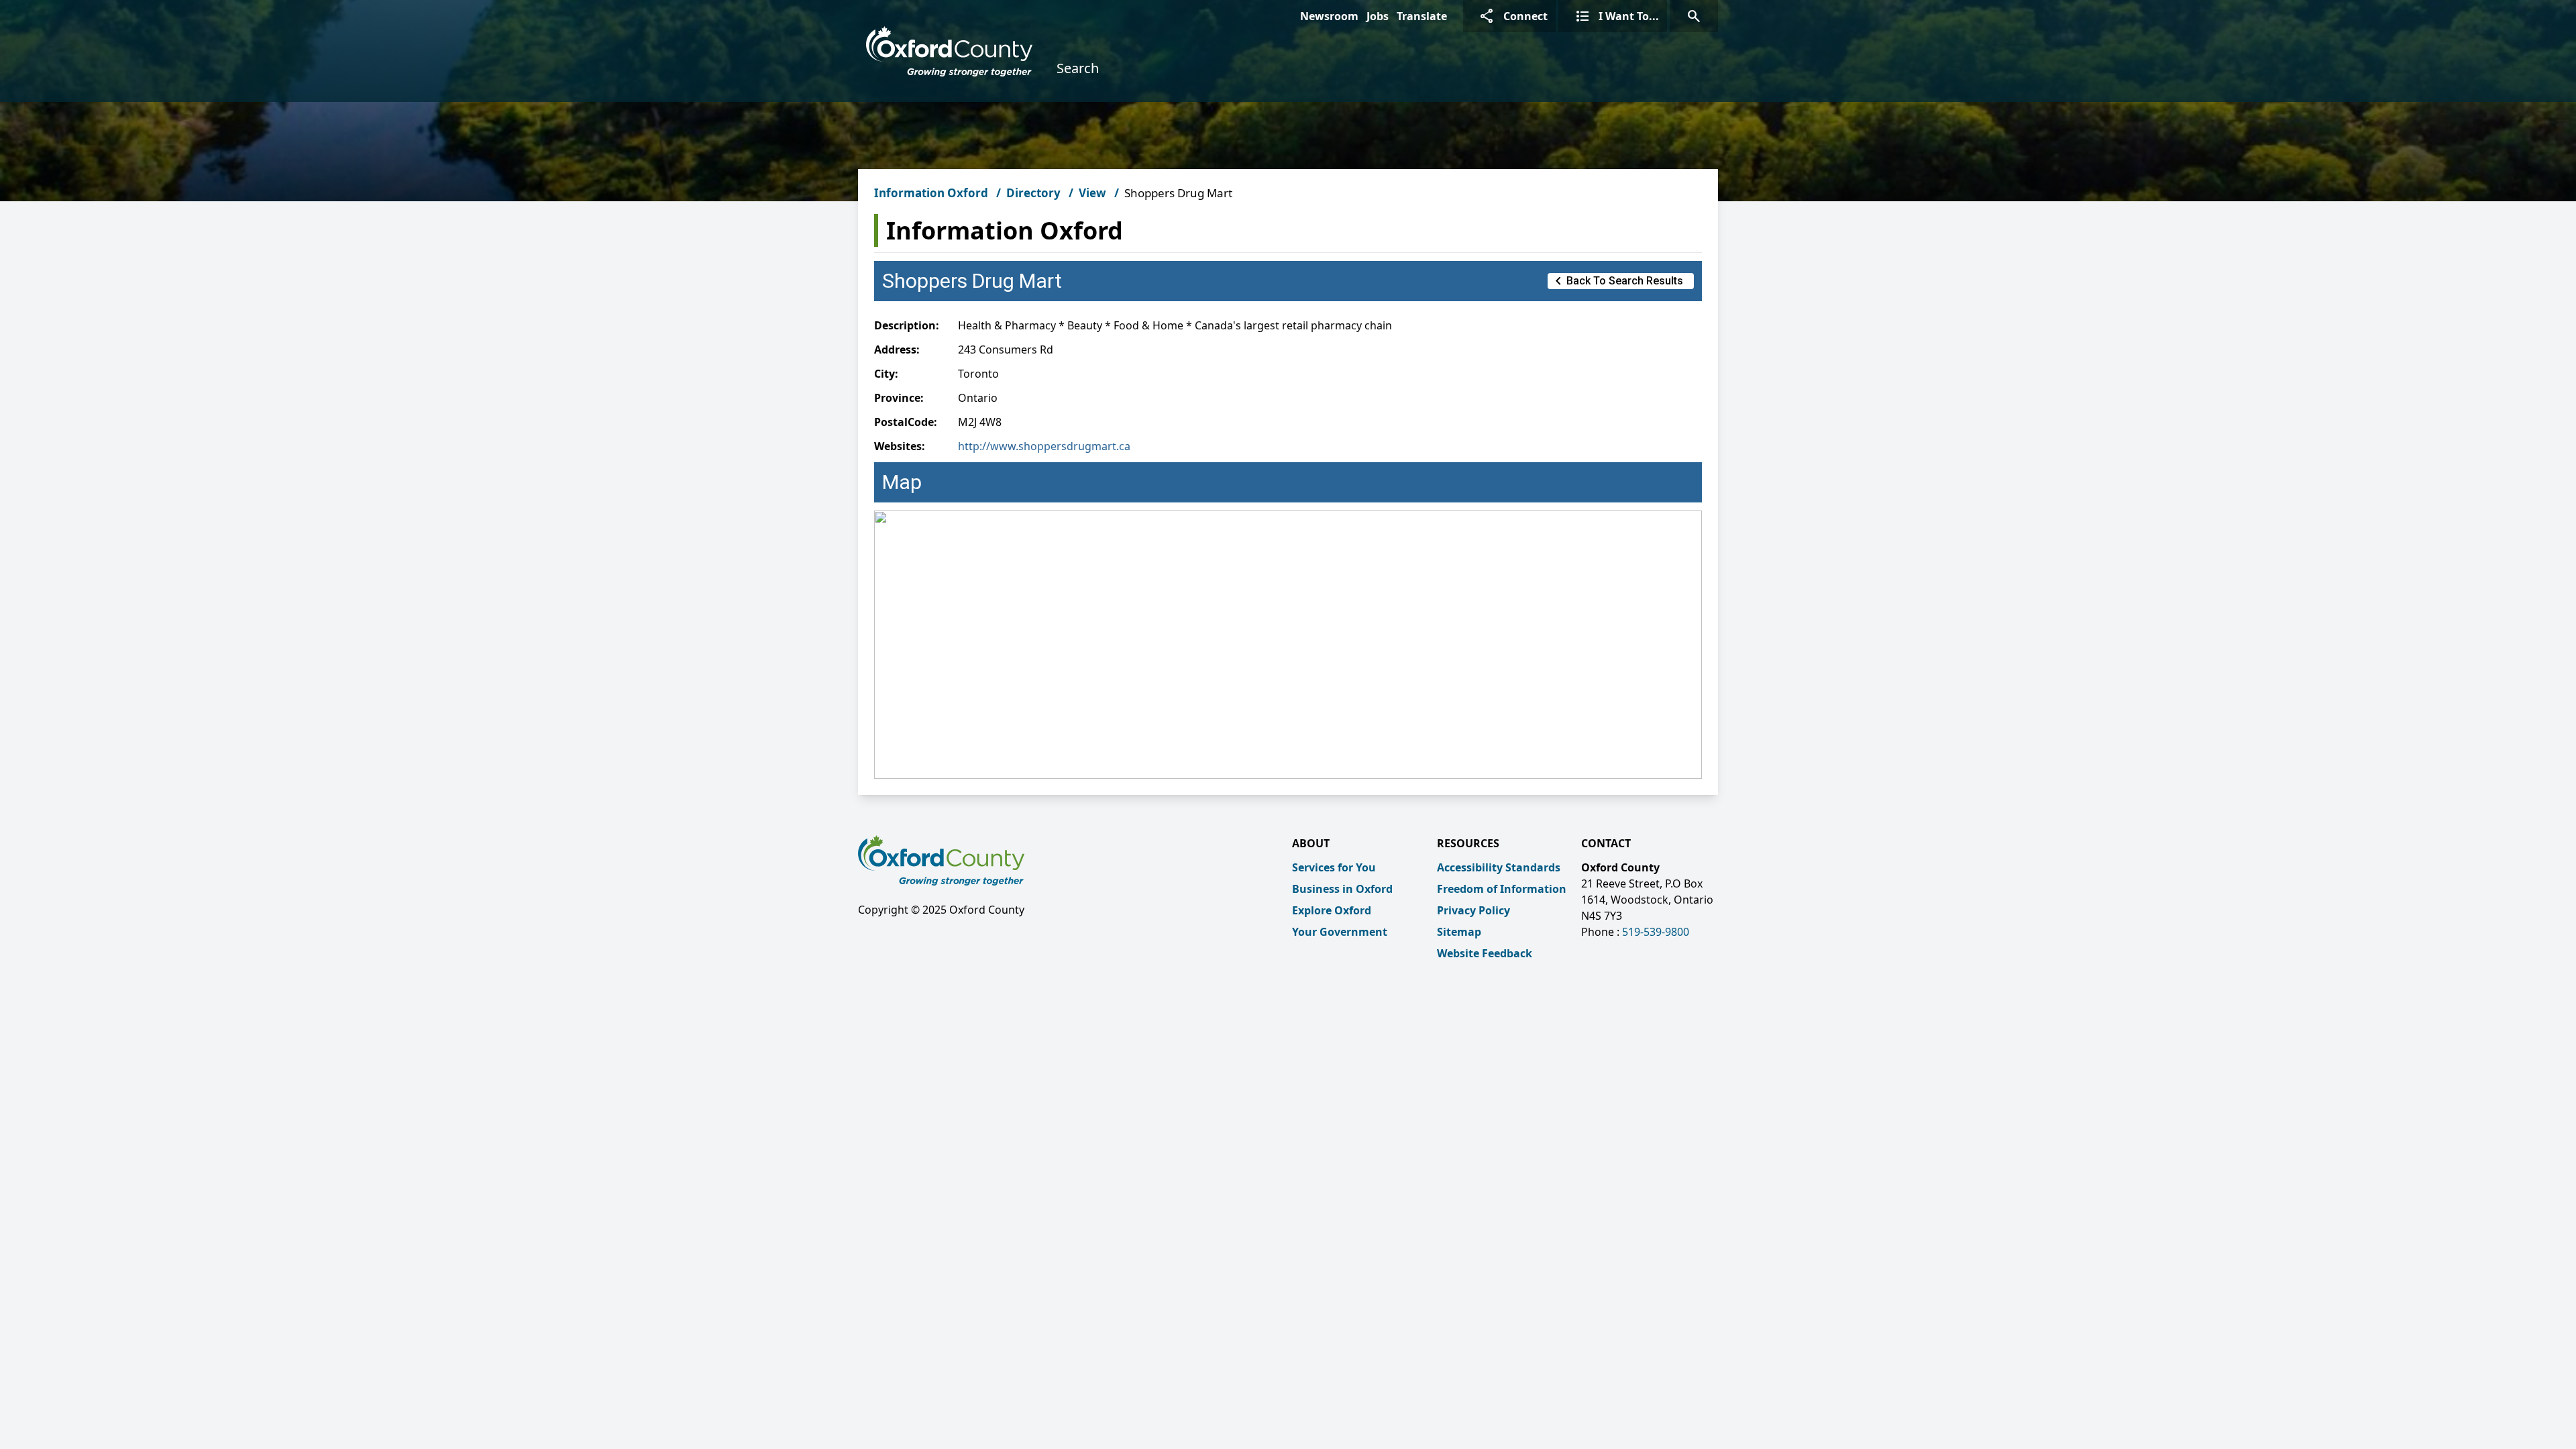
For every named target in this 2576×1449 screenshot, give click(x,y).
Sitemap (1459, 932)
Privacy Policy (1473, 910)
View (1092, 193)
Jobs (1378, 16)
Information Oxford (931, 193)
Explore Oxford (1332, 910)
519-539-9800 (1656, 932)
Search (1078, 68)
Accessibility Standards (1499, 867)
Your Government (1340, 932)
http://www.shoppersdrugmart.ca (1044, 446)
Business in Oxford (1342, 889)
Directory (1033, 193)
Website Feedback (1485, 953)
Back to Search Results (1617, 281)
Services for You (1334, 867)
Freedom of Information (1502, 889)
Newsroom (1329, 16)
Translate (1422, 16)
